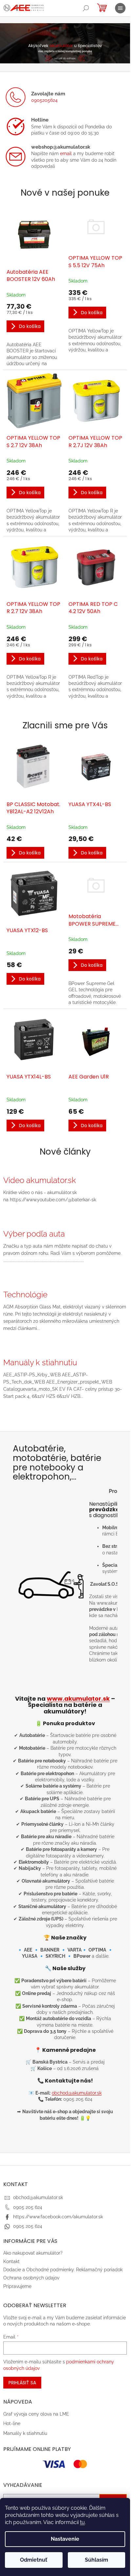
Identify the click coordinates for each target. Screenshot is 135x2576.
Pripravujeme (17, 2286)
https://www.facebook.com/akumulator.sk (58, 2217)
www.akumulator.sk (78, 1699)
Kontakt (11, 2261)
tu (82, 2522)
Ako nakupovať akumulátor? (33, 2253)
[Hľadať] (86, 8)
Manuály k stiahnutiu (25, 2433)
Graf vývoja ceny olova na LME (36, 2414)
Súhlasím (96, 2560)
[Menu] (120, 8)
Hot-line (12, 2423)
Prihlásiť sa (22, 2383)
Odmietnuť (34, 2560)
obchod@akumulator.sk (77, 2093)
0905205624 (44, 100)
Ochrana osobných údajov (31, 2278)
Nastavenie (65, 2539)
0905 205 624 (28, 2207)
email (66, 154)
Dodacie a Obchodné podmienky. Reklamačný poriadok (63, 2270)
